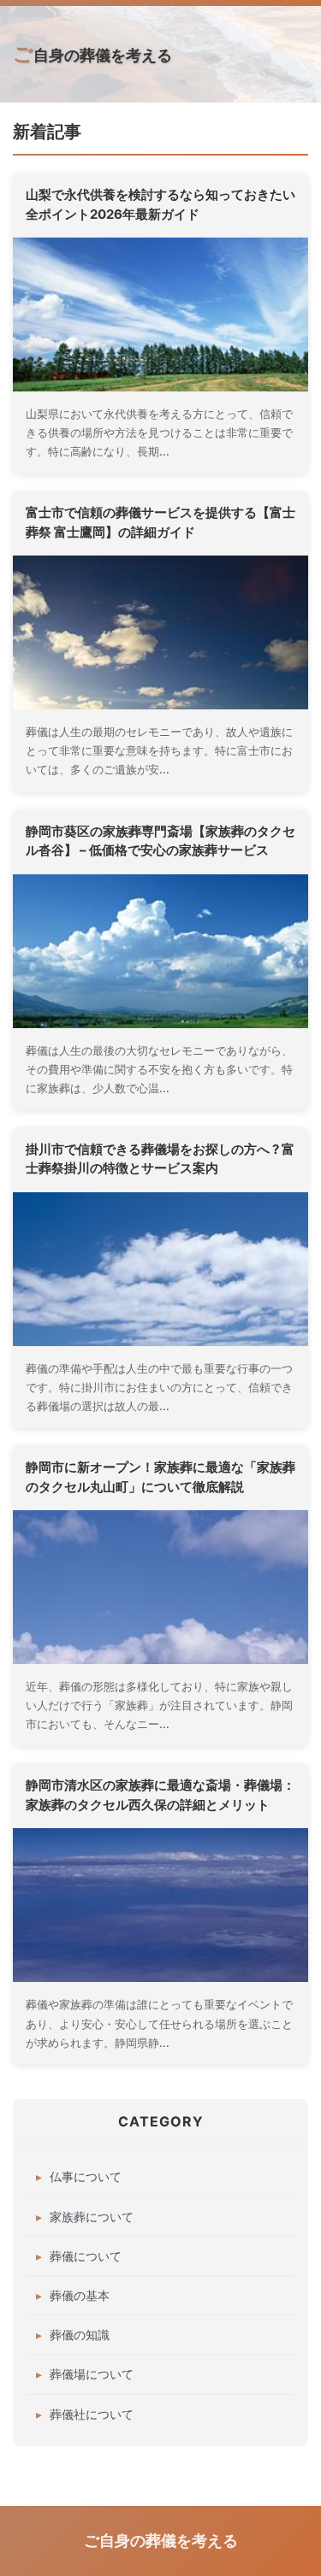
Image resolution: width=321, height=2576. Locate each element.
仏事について (86, 2176)
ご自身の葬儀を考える (92, 53)
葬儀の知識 (80, 2335)
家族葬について (92, 2217)
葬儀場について (92, 2374)
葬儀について (86, 2256)
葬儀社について (92, 2414)
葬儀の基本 (80, 2295)
